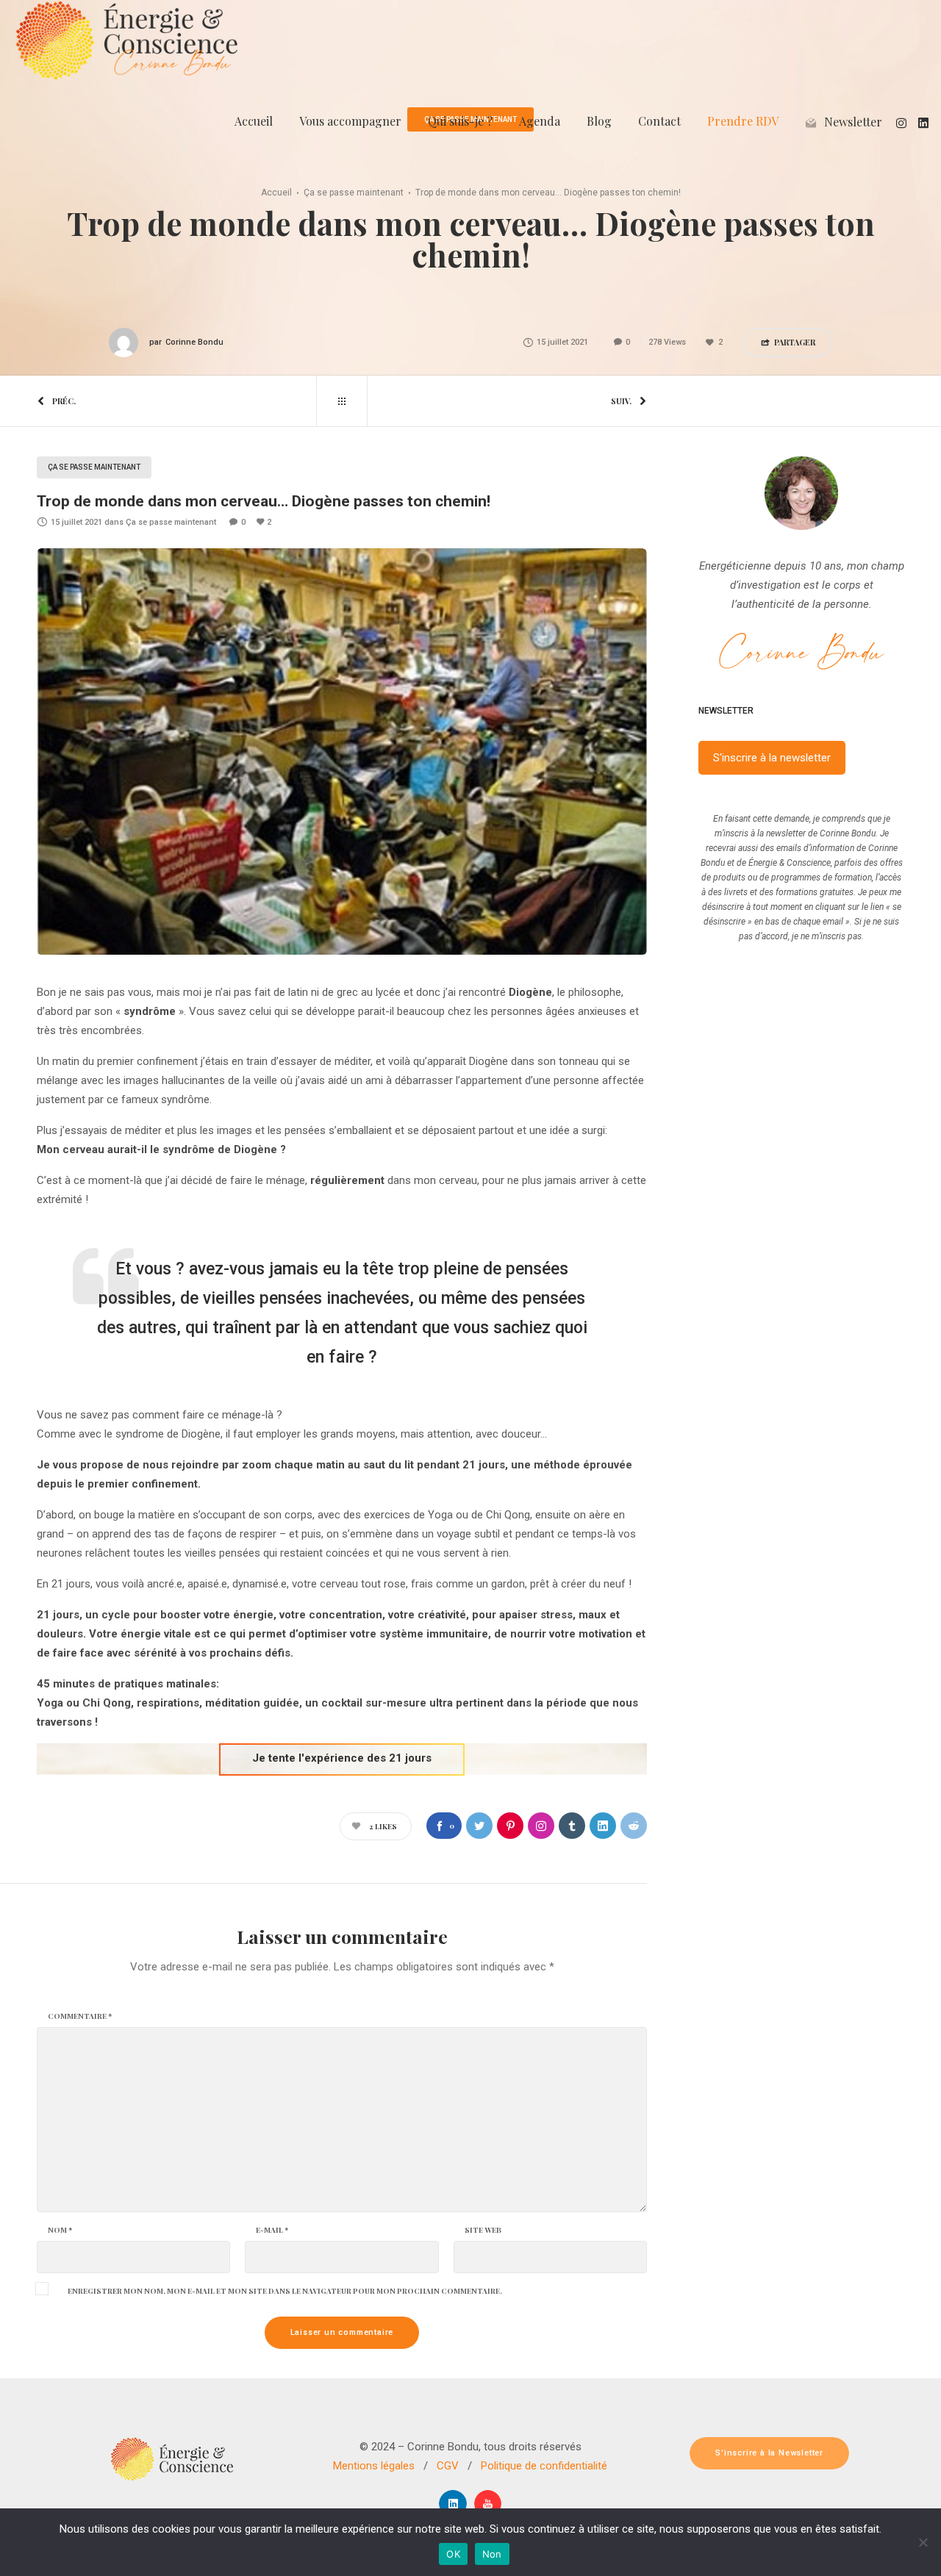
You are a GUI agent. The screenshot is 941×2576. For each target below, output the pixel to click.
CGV (448, 2466)
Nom (60, 2230)
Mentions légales (374, 2466)
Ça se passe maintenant (354, 193)
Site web (483, 2230)
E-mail (272, 2230)
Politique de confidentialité (544, 2466)
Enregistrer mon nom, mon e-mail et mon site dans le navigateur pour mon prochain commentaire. (285, 2291)
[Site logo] (126, 40)
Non (492, 2554)
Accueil (276, 193)
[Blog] (342, 401)
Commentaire (80, 2016)
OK (453, 2554)
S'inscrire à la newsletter (772, 758)
